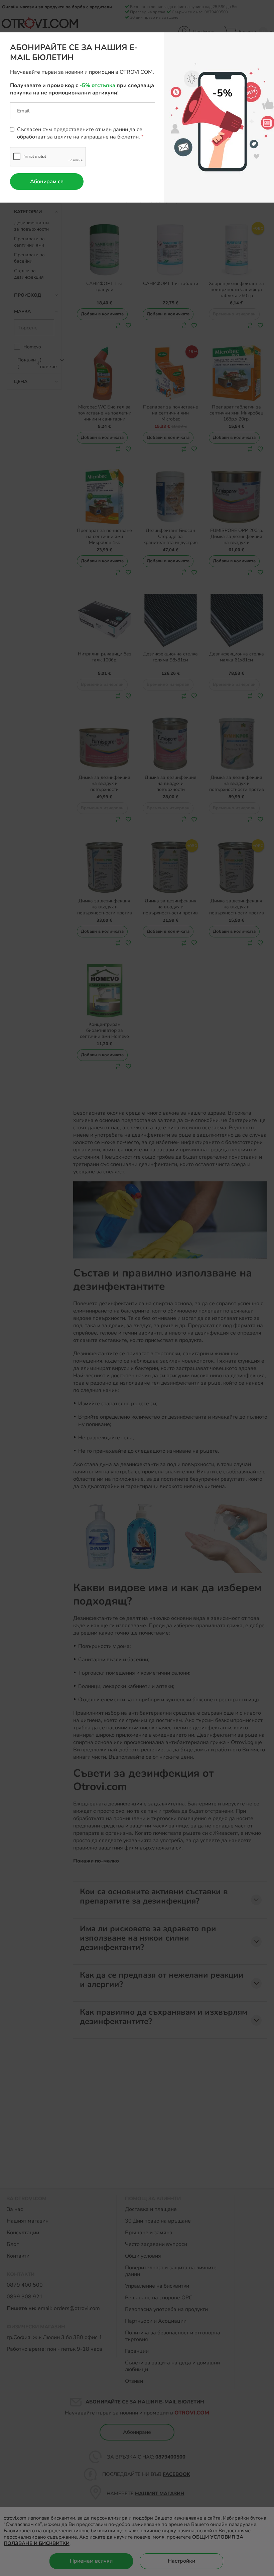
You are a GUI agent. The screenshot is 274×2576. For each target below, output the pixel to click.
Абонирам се (47, 182)
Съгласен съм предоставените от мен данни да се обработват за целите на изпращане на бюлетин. (80, 133)
